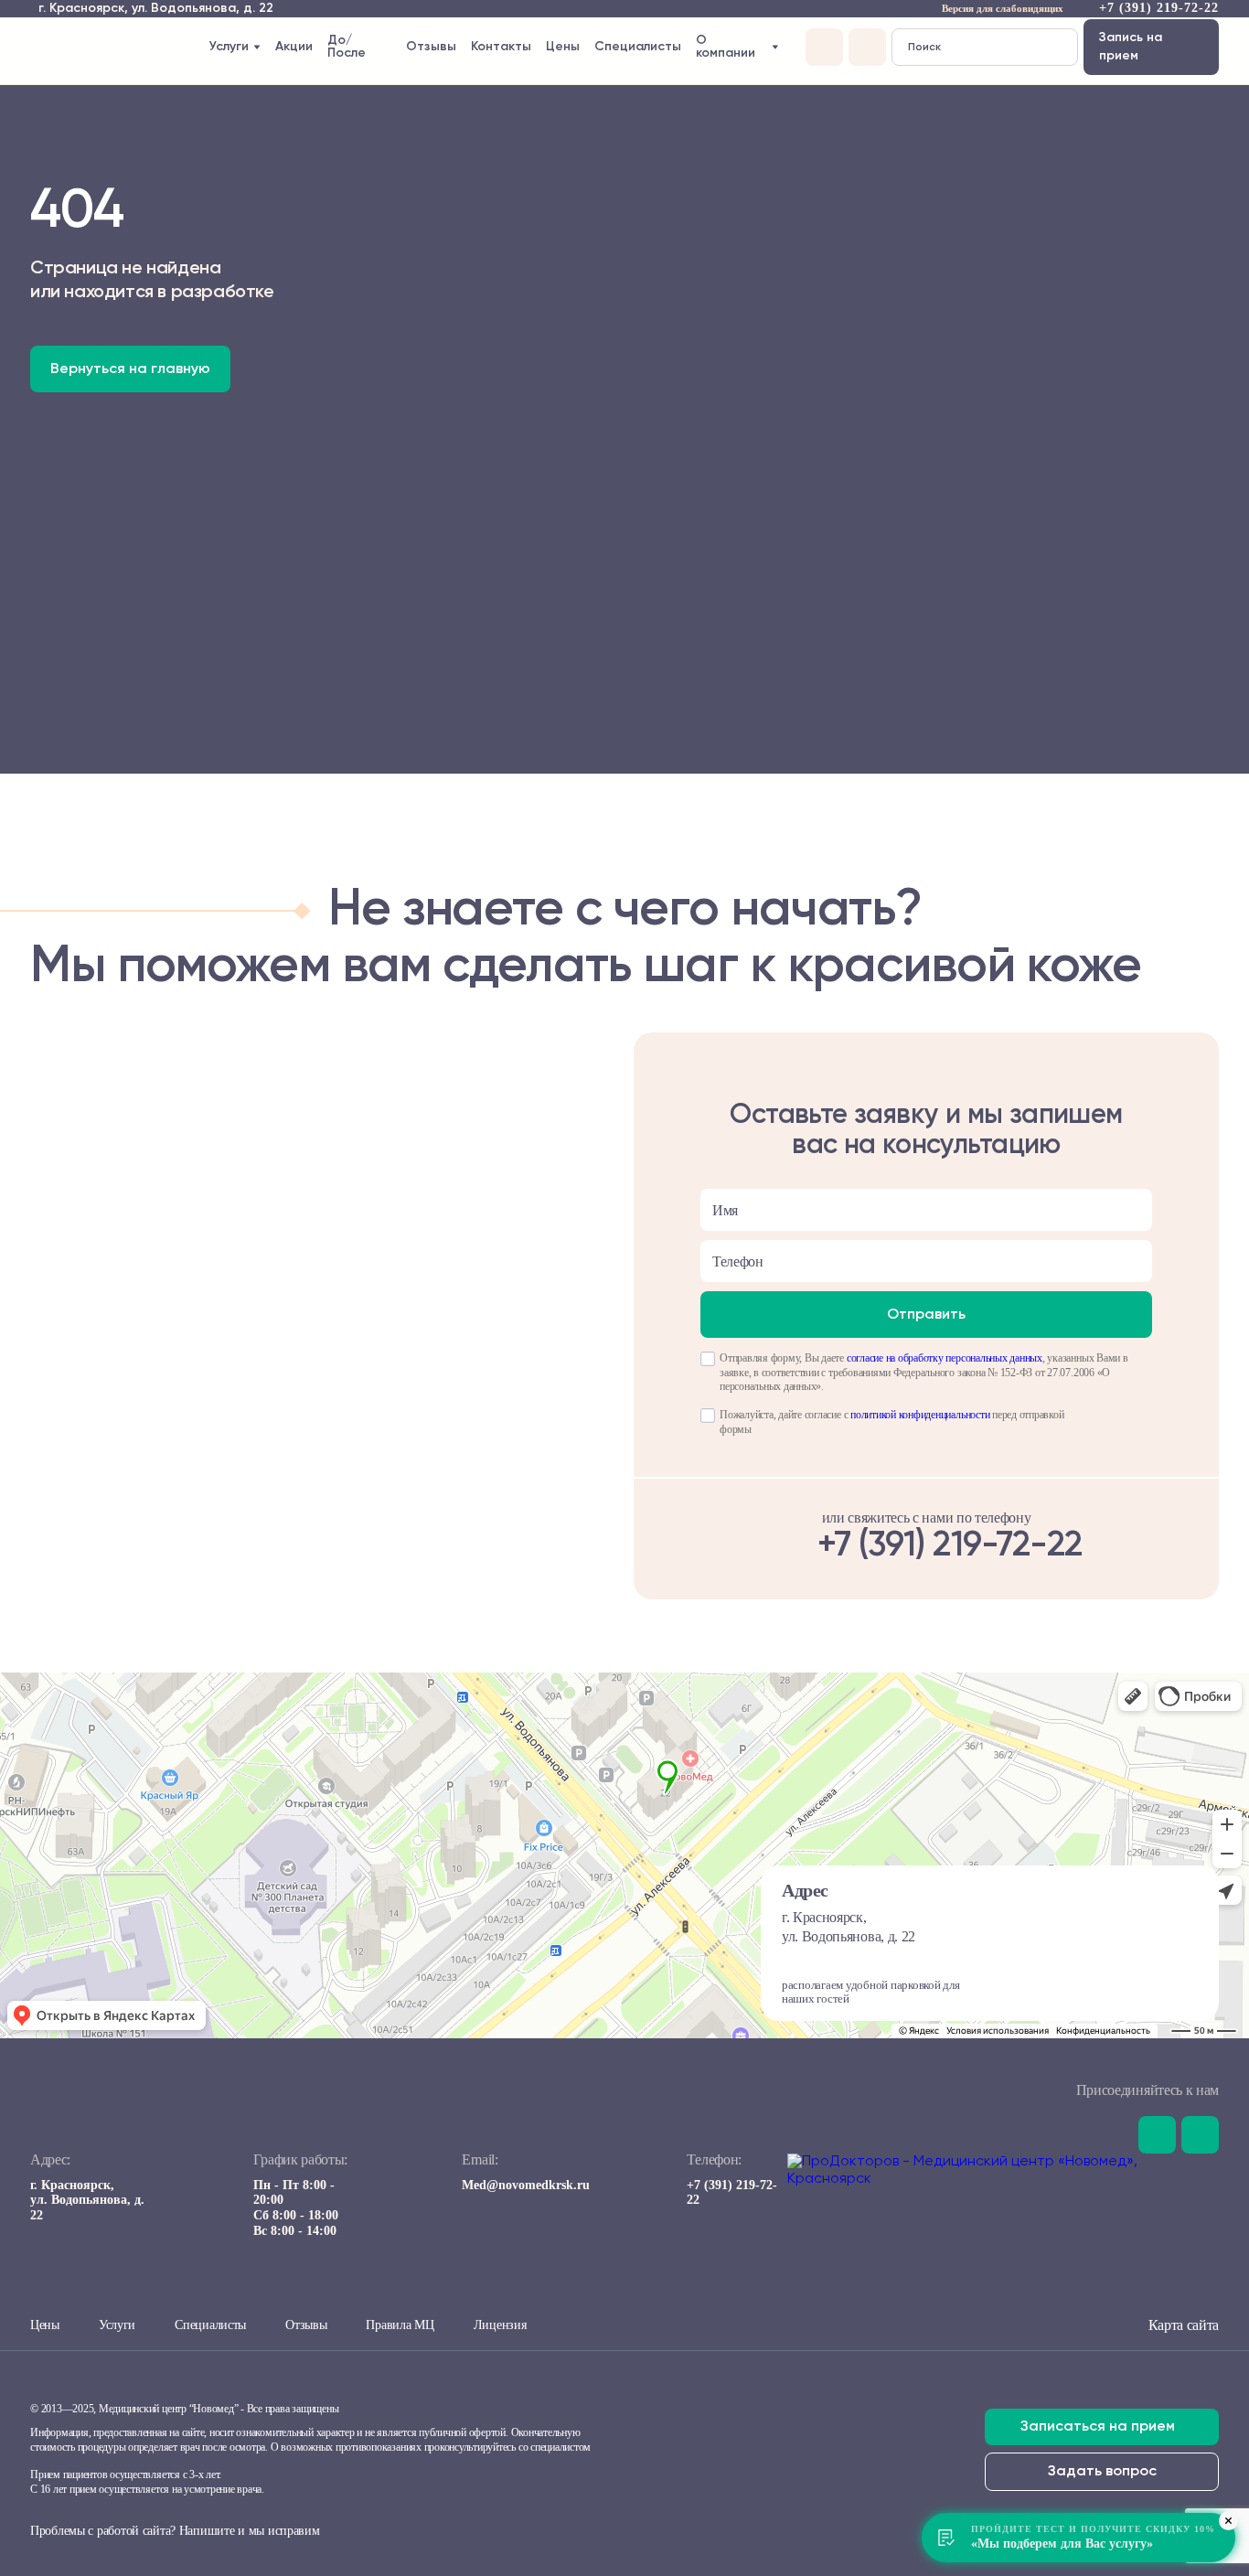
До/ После (347, 47)
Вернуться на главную (130, 369)
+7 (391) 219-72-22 (1159, 8)
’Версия (976, 11)
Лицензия (500, 2325)
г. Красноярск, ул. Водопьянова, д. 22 (87, 2201)
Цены (563, 47)
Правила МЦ (400, 2325)
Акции (294, 47)
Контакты (501, 47)
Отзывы (431, 47)
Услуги (117, 2325)
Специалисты (638, 47)
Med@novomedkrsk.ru (526, 2185)
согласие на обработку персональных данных (945, 1358)
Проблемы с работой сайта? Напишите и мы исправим (175, 2531)
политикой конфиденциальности (920, 1415)
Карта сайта (1184, 2325)
